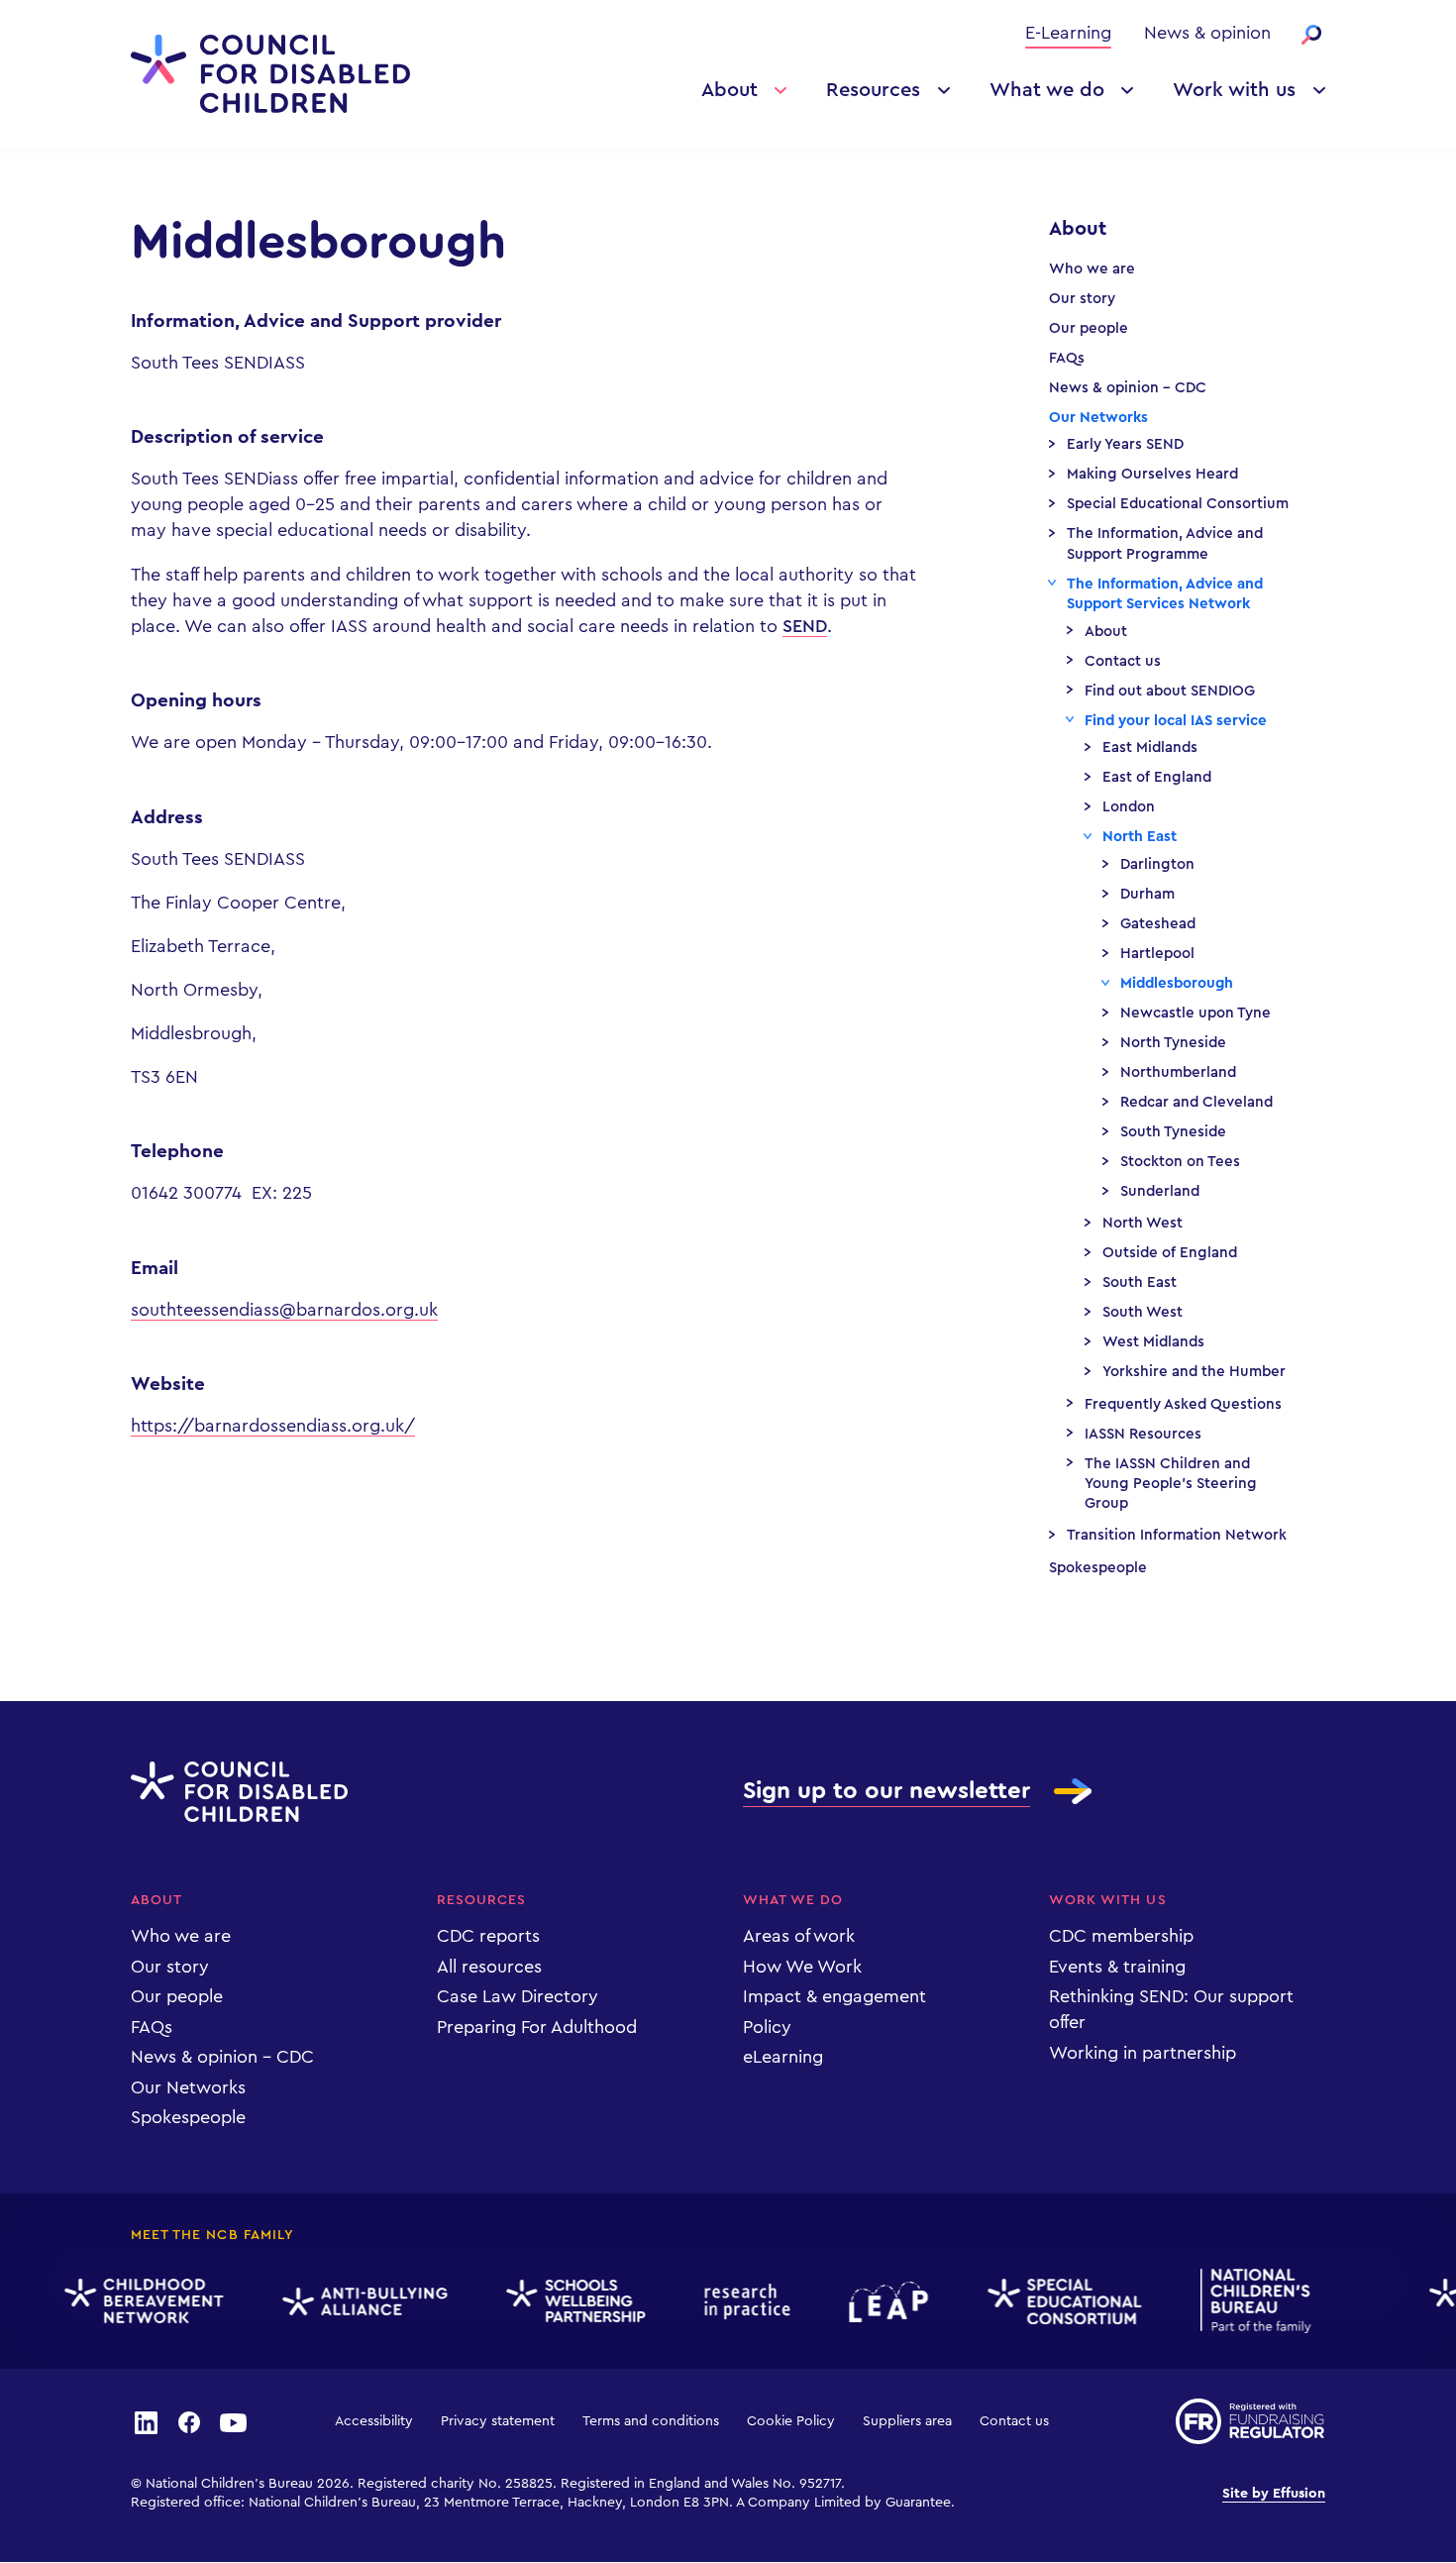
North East (1140, 837)
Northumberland (1178, 1072)
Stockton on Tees (1180, 1162)
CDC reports (488, 1936)
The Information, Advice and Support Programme (1165, 543)
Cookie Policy (791, 2421)
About (729, 90)
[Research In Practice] (734, 2301)
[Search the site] (1311, 35)
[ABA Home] (352, 2302)
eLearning (783, 2057)
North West (1143, 1223)
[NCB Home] (1243, 2301)
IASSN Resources (1143, 1434)
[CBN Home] (131, 2301)
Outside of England (1170, 1253)
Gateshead (1158, 924)
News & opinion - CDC (1128, 388)
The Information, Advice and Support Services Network (1165, 594)
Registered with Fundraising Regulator (1250, 2421)
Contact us (1123, 661)
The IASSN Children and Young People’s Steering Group (1171, 1484)
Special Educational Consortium (1178, 504)
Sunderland (1160, 1191)
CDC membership (1121, 1936)
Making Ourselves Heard (1152, 474)
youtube (234, 2421)
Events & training (1117, 1967)
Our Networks (1098, 418)
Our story (1082, 299)
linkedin (146, 2421)
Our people (1089, 328)
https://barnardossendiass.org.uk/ (273, 1426)
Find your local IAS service (1176, 721)
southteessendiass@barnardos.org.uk (284, 1310)
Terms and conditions (651, 2421)
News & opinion (1207, 33)
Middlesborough (1177, 983)
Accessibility (374, 2421)
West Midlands (1153, 1342)
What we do (1047, 90)
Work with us (1234, 90)
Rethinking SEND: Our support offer (1171, 2009)
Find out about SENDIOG (1170, 691)
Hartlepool (1157, 954)
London (1129, 807)
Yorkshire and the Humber (1194, 1372)
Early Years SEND (1125, 444)
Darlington (1157, 864)
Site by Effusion (1274, 2494)
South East (1140, 1282)
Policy (767, 2027)
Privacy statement (498, 2421)
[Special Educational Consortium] (1051, 2301)
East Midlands (1150, 748)
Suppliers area (907, 2421)
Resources (873, 90)
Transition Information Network (1177, 1535)
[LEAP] (876, 2302)
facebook (189, 2421)
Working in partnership (1143, 2053)
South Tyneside (1173, 1132)
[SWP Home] (563, 2302)
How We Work (802, 1967)
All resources (489, 1967)
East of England (1157, 777)
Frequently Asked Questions (1183, 1404)
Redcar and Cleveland (1196, 1102)
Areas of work (799, 1936)
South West (1143, 1312)
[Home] (270, 74)
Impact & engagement (834, 1996)
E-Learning (1068, 33)
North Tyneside (1173, 1043)
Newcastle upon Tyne (1196, 1013)
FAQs (1067, 358)
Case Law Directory (518, 1996)
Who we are (1092, 269)
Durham (1147, 894)
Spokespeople (1098, 1568)
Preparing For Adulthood (537, 2027)
